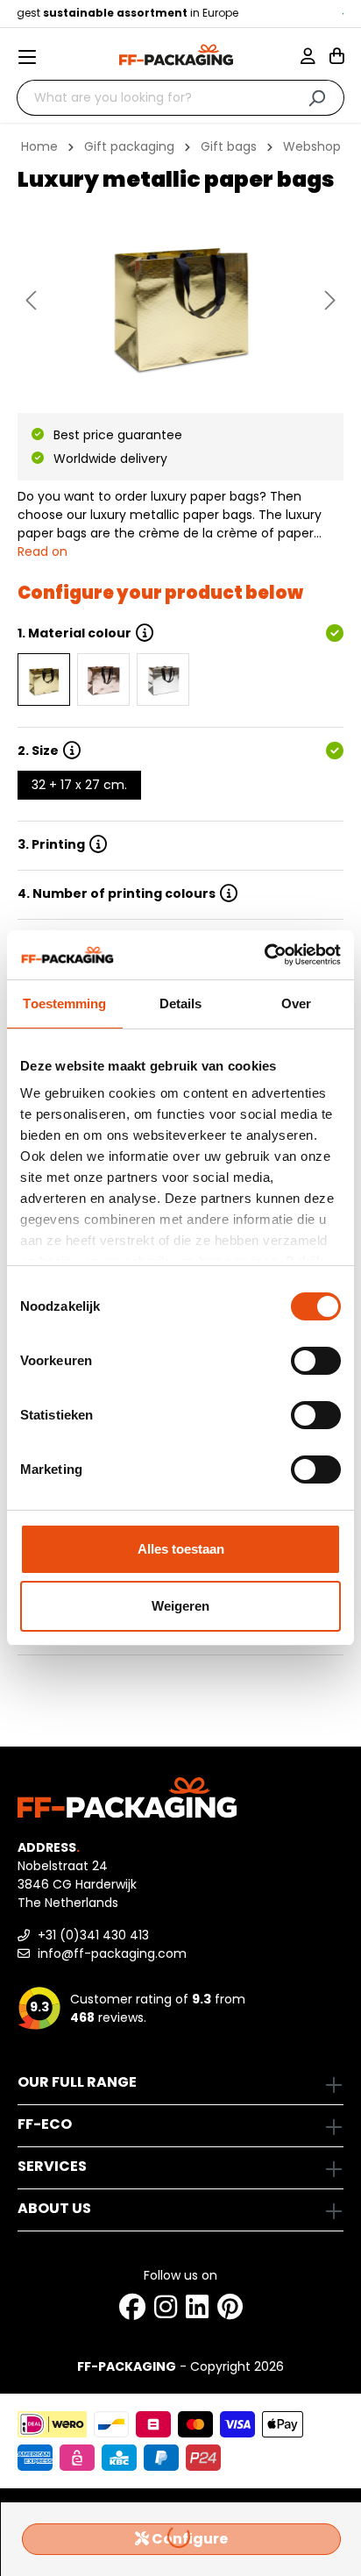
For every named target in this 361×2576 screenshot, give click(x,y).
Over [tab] (296, 1003)
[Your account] (315, 58)
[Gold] (44, 680)
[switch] (316, 1361)
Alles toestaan (181, 1549)
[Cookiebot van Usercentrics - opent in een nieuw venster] (264, 955)
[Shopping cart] (337, 58)
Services (52, 2166)
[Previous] (31, 300)
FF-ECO (45, 2124)
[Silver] (163, 680)
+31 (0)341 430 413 (92, 1935)
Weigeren (180, 1606)
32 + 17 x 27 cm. (79, 785)
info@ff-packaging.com (110, 1953)
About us (54, 2208)
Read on (42, 551)
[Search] (317, 98)
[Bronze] (103, 680)
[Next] (330, 300)
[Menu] (34, 57)
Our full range (77, 2082)
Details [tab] (181, 1003)
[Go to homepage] (176, 55)
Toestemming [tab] (64, 1003)
